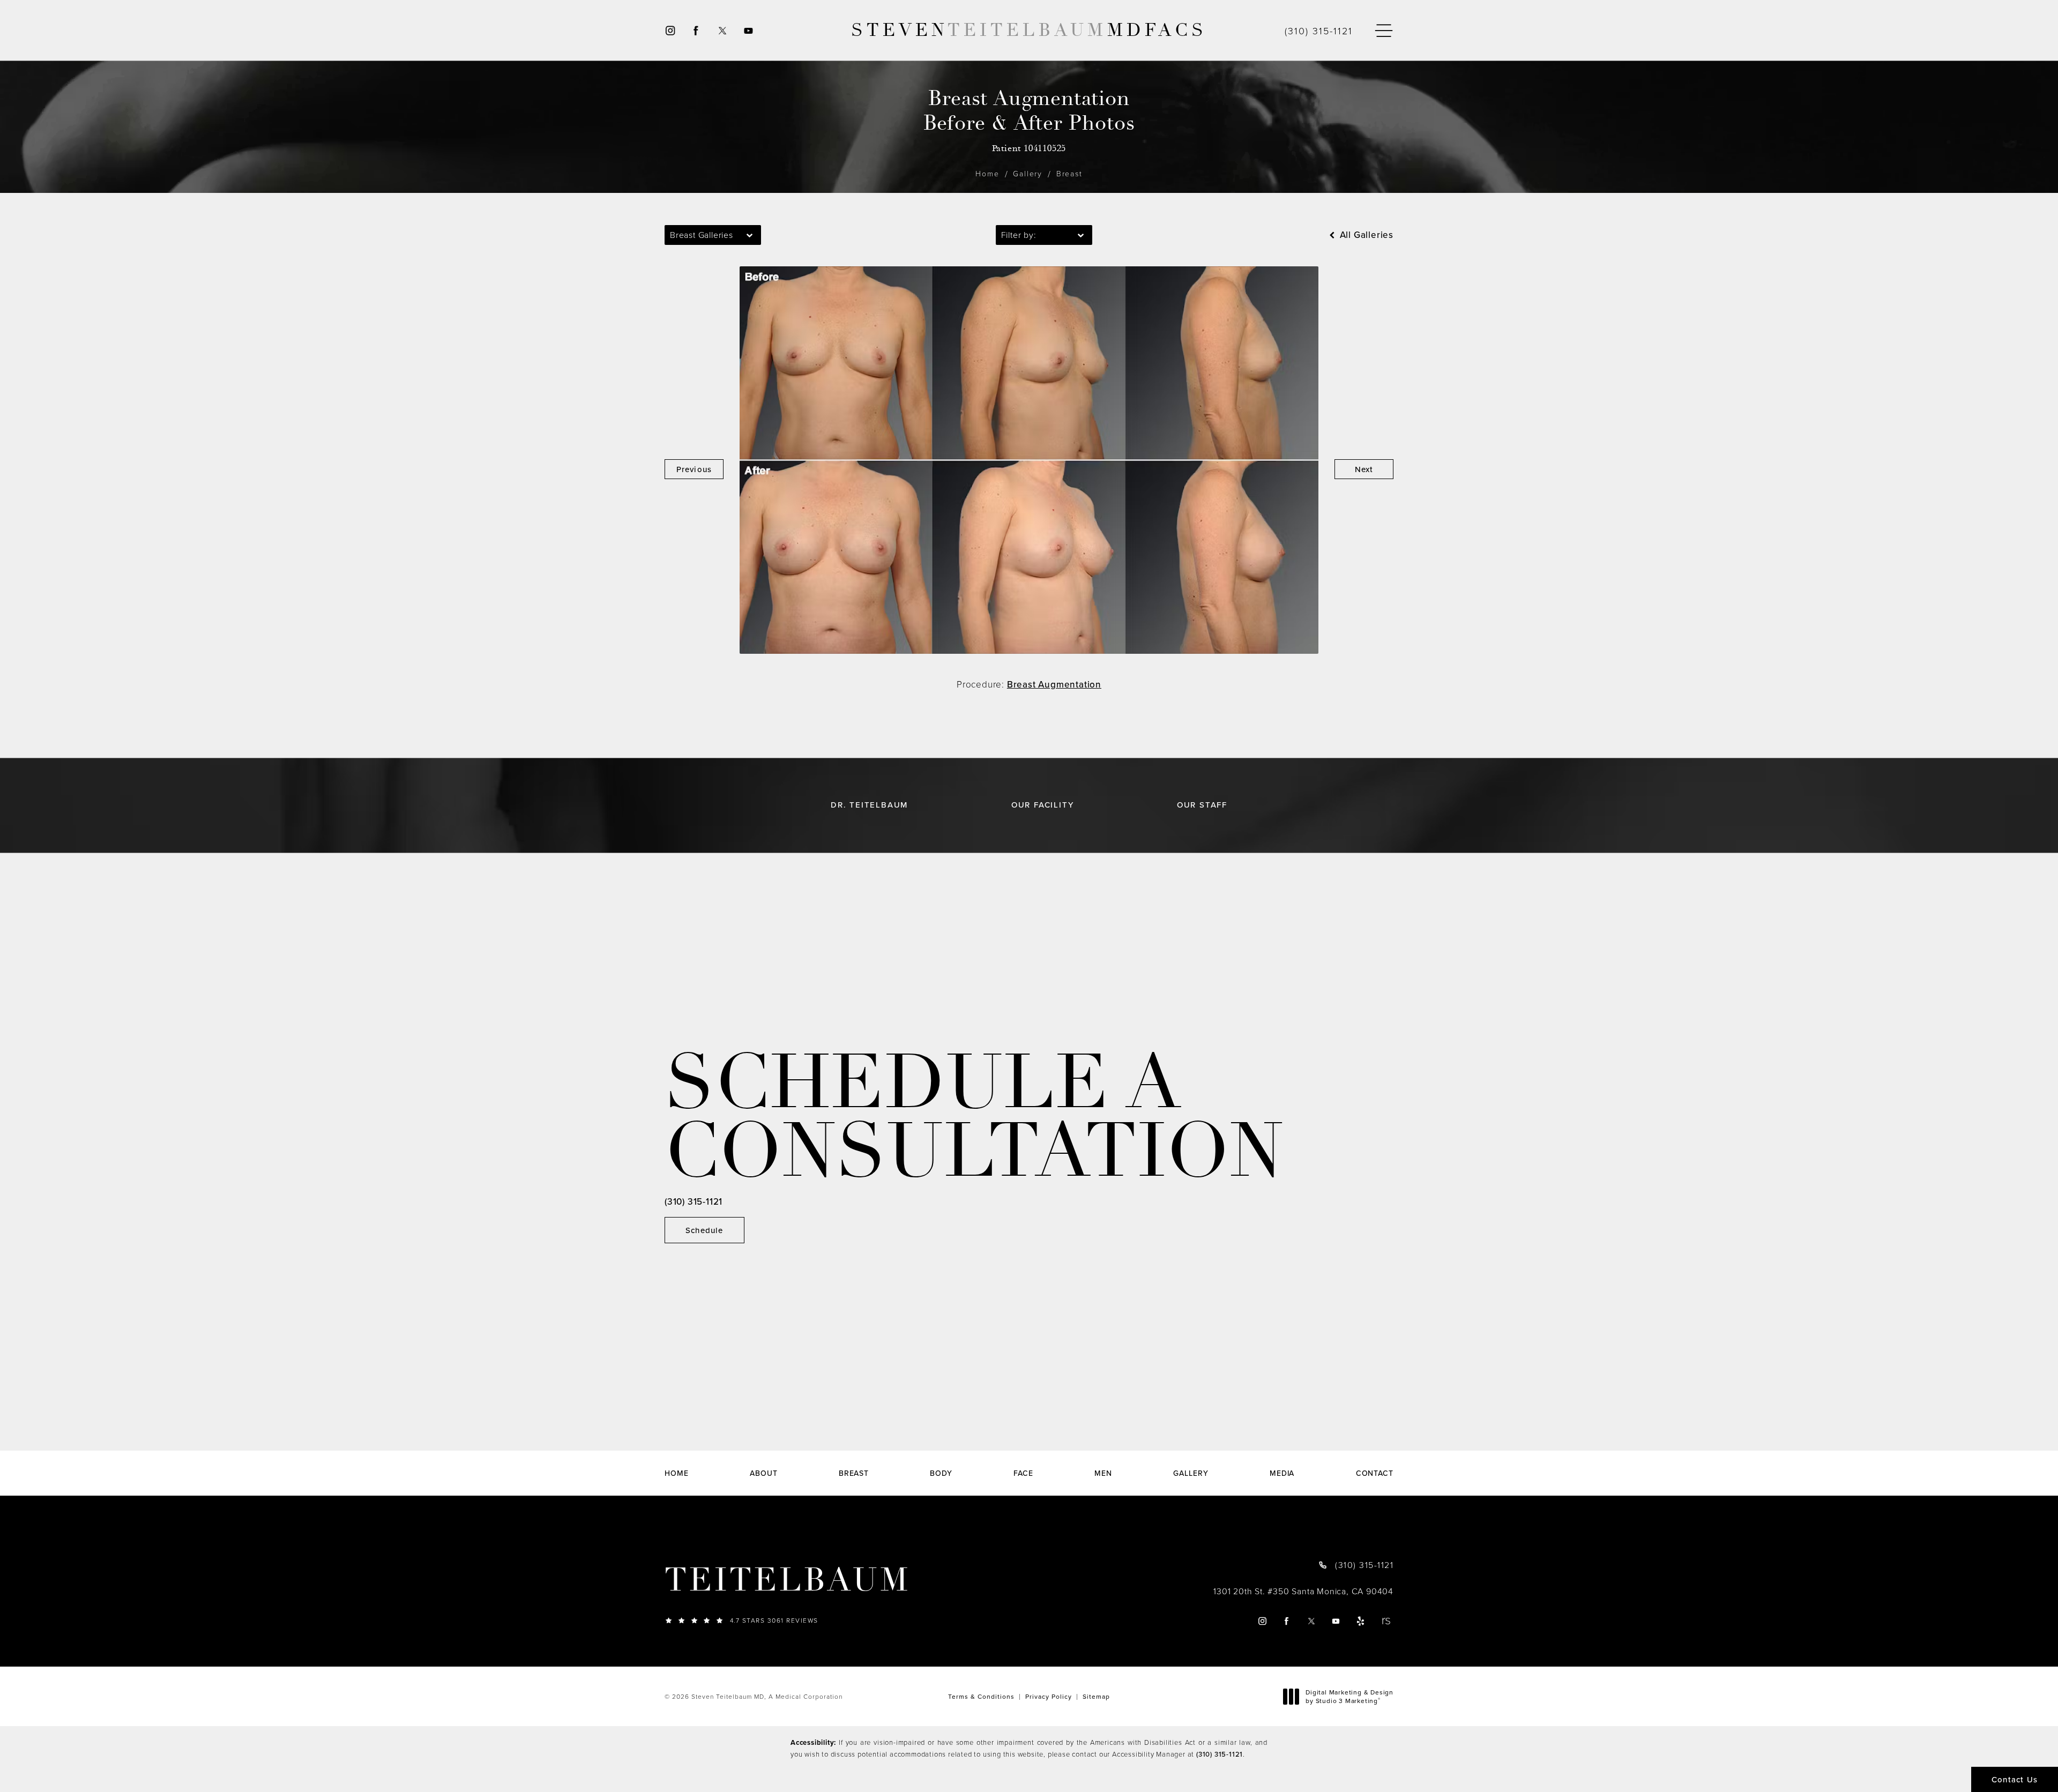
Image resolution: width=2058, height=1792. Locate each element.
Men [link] (1103, 1473)
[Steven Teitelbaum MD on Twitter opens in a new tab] (722, 30)
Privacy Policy (1049, 1696)
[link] (1319, 31)
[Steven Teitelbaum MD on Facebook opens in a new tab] (696, 30)
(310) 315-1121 (1220, 1754)
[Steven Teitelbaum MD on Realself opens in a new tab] (1386, 1621)
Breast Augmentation (1054, 684)
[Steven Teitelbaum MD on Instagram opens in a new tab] (670, 30)
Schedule (704, 1230)
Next (1364, 469)
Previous (694, 469)
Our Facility (1043, 805)
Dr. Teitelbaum (869, 805)
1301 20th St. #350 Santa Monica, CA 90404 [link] (1303, 1591)
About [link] (764, 1473)
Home (987, 173)
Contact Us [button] (2015, 1779)
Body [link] (941, 1473)
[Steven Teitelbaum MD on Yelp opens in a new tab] (1361, 1621)
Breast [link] (854, 1473)
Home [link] (677, 1473)
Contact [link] (1375, 1473)
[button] (1384, 31)
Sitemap (1096, 1696)
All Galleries (1365, 235)
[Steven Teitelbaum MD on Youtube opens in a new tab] (749, 30)
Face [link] (1023, 1473)
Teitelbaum (788, 1580)
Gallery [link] (1191, 1473)
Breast (1069, 173)
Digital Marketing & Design (1349, 1696)
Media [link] (1282, 1473)
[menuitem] (670, 30)
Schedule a (974, 1118)
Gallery (1028, 173)
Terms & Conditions (981, 1696)
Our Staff (1202, 805)
